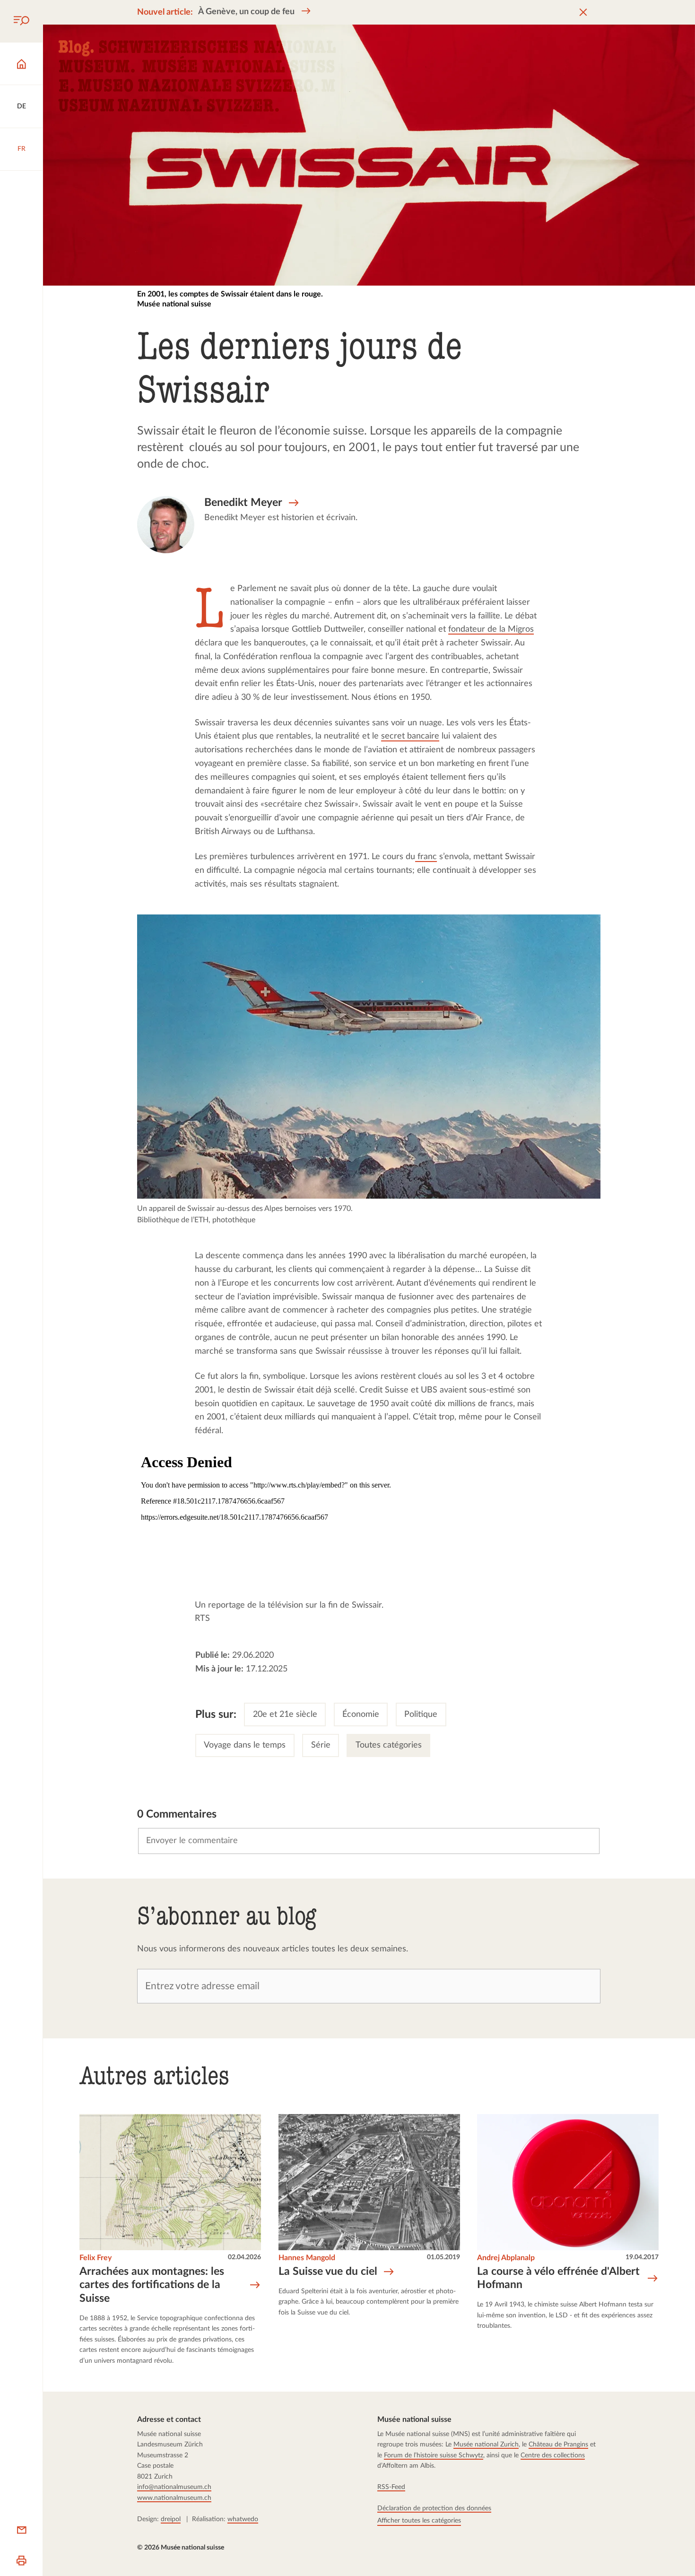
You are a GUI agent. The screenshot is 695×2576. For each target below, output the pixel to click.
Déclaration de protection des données (435, 2508)
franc (426, 857)
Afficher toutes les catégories (420, 2520)
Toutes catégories (388, 1745)
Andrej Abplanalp (506, 2258)
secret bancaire (411, 736)
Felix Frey (96, 2258)
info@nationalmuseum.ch (174, 2487)
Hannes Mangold (306, 2258)
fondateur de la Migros (491, 629)
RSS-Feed (392, 2487)
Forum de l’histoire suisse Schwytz (434, 2455)
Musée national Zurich (486, 2444)
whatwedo (243, 2519)
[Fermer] (583, 13)
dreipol (171, 2519)
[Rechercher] (21, 21)
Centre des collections (553, 2455)
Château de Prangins (559, 2444)
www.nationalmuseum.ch (174, 2498)
